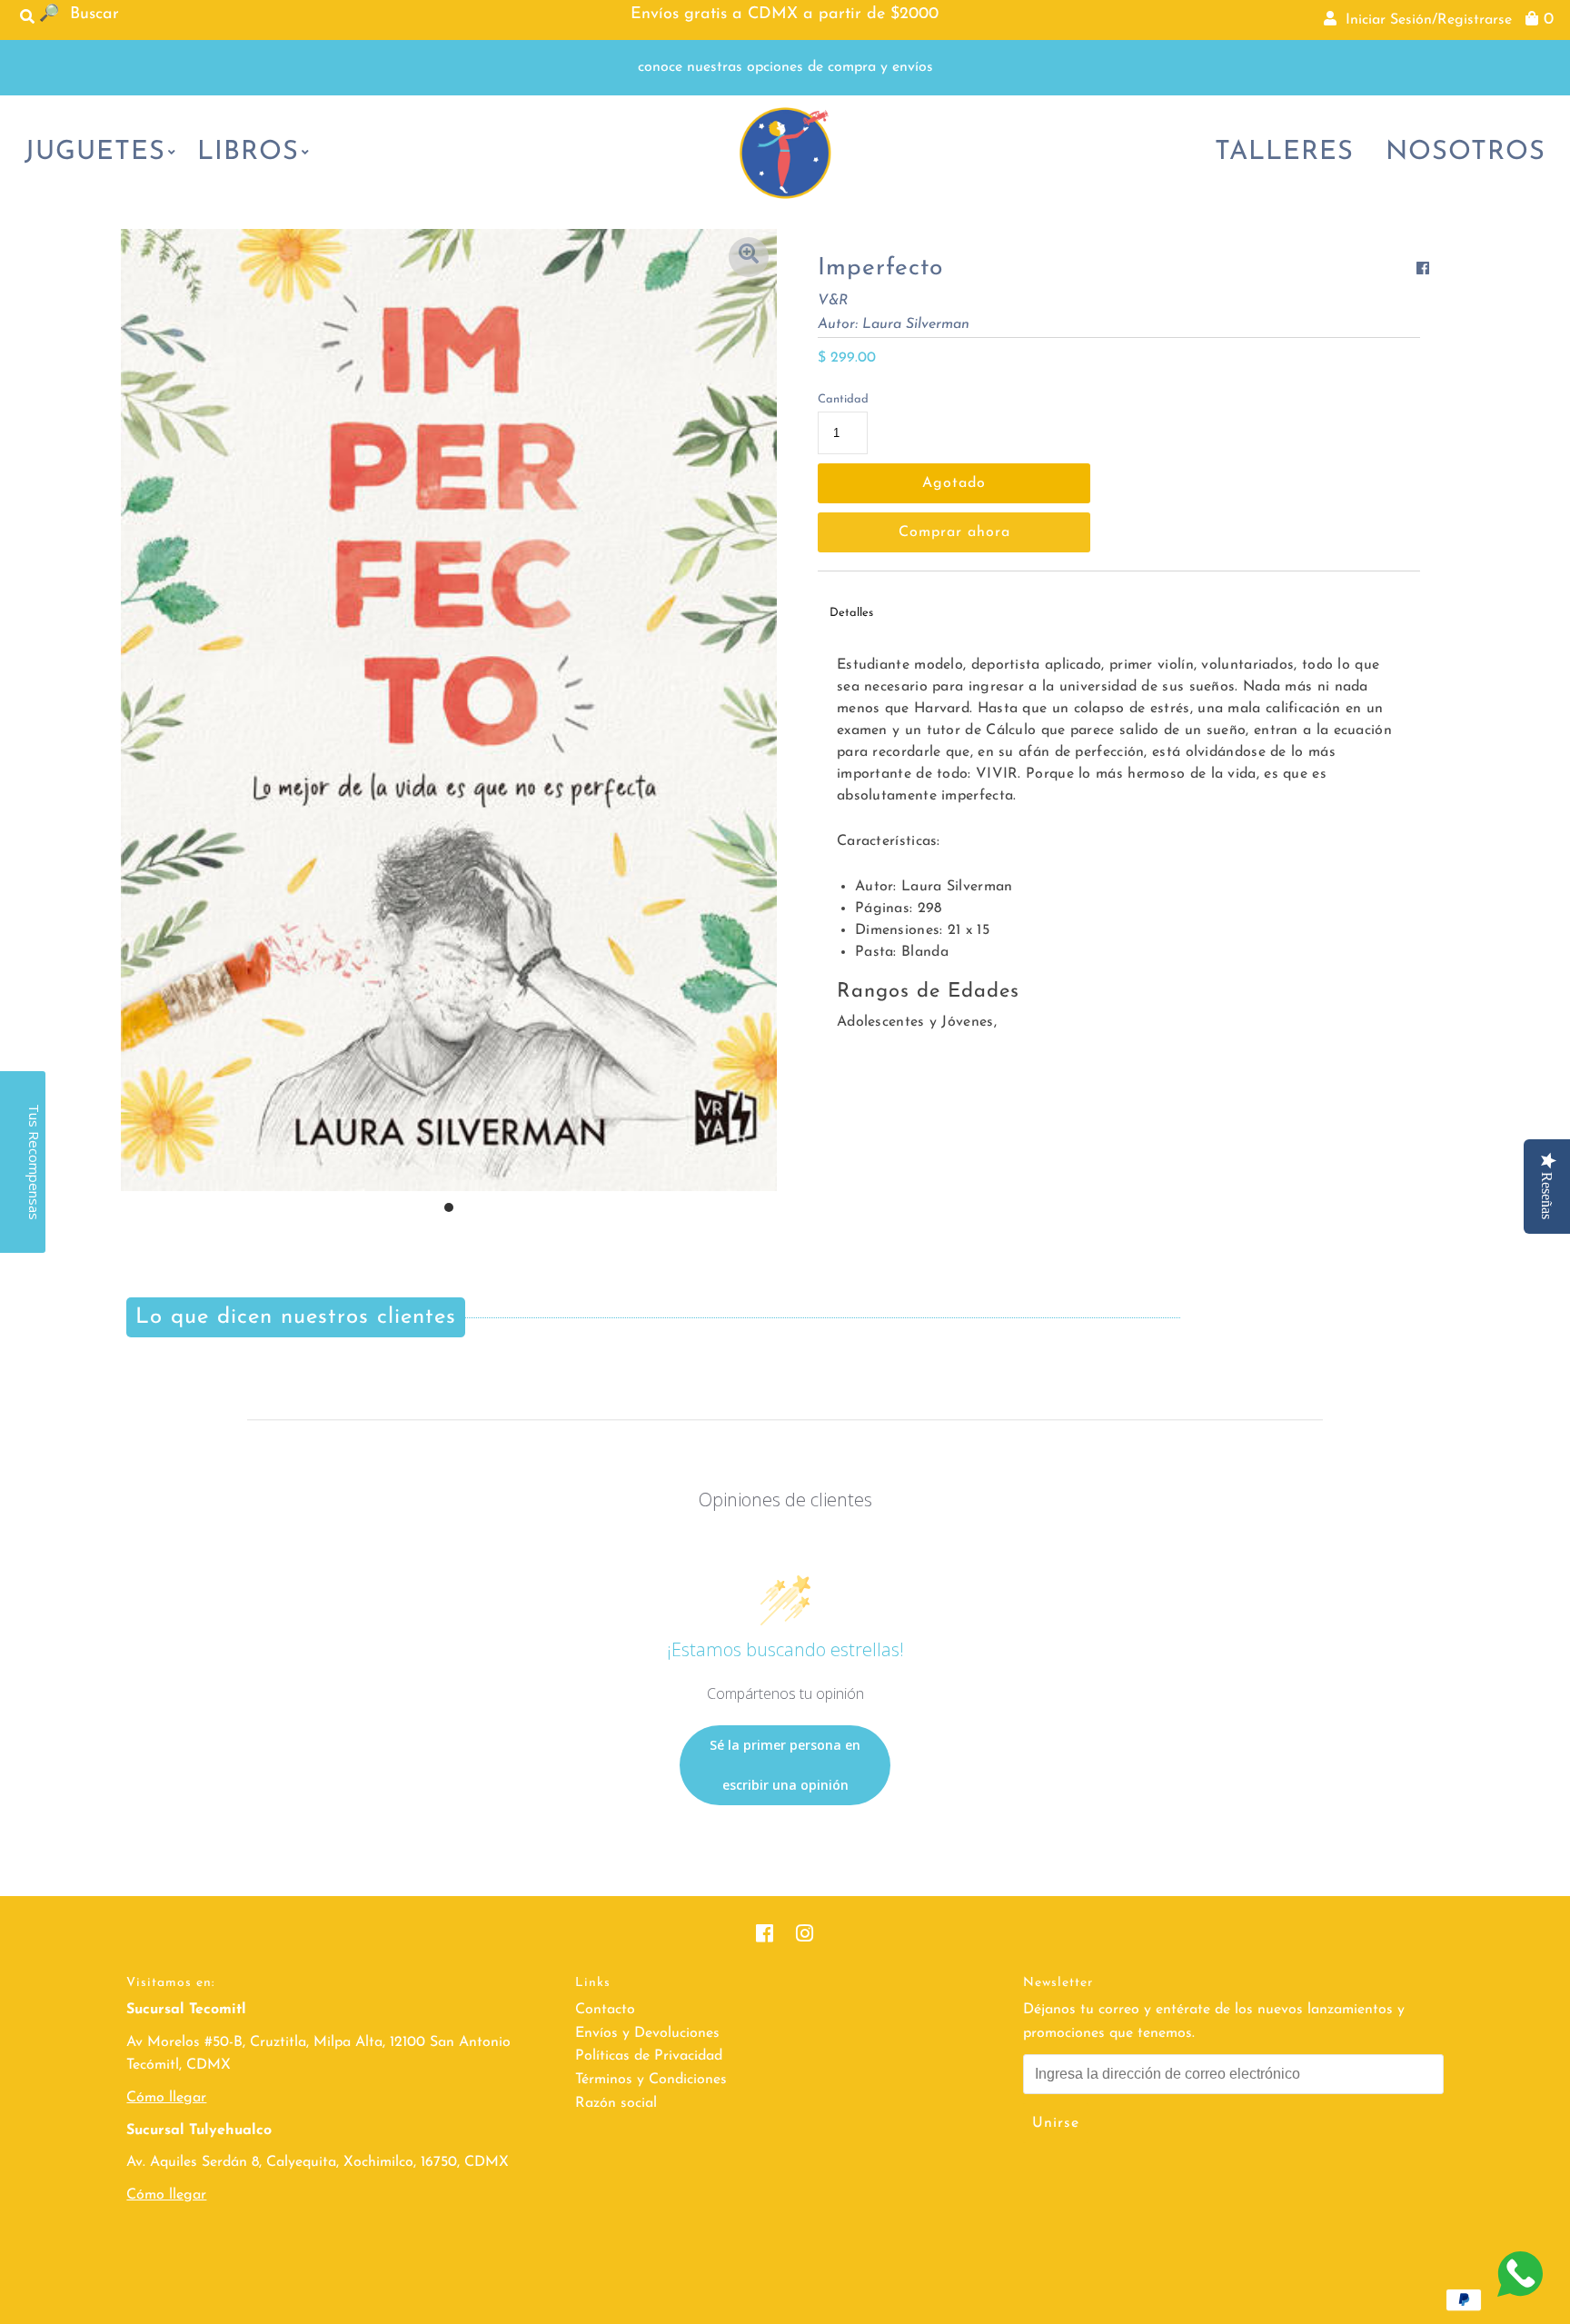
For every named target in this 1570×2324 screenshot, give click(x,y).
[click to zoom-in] (749, 257)
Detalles (851, 613)
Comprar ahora (954, 532)
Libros (248, 152)
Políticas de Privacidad (649, 2056)
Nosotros (1466, 152)
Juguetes (95, 152)
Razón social (616, 2103)
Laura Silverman (916, 324)
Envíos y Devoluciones (647, 2033)
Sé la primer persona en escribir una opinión (785, 1765)
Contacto (605, 2010)
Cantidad (843, 399)
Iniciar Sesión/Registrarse (1424, 20)
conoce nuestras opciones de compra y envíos (785, 67)
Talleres (1284, 152)
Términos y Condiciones (651, 2080)
